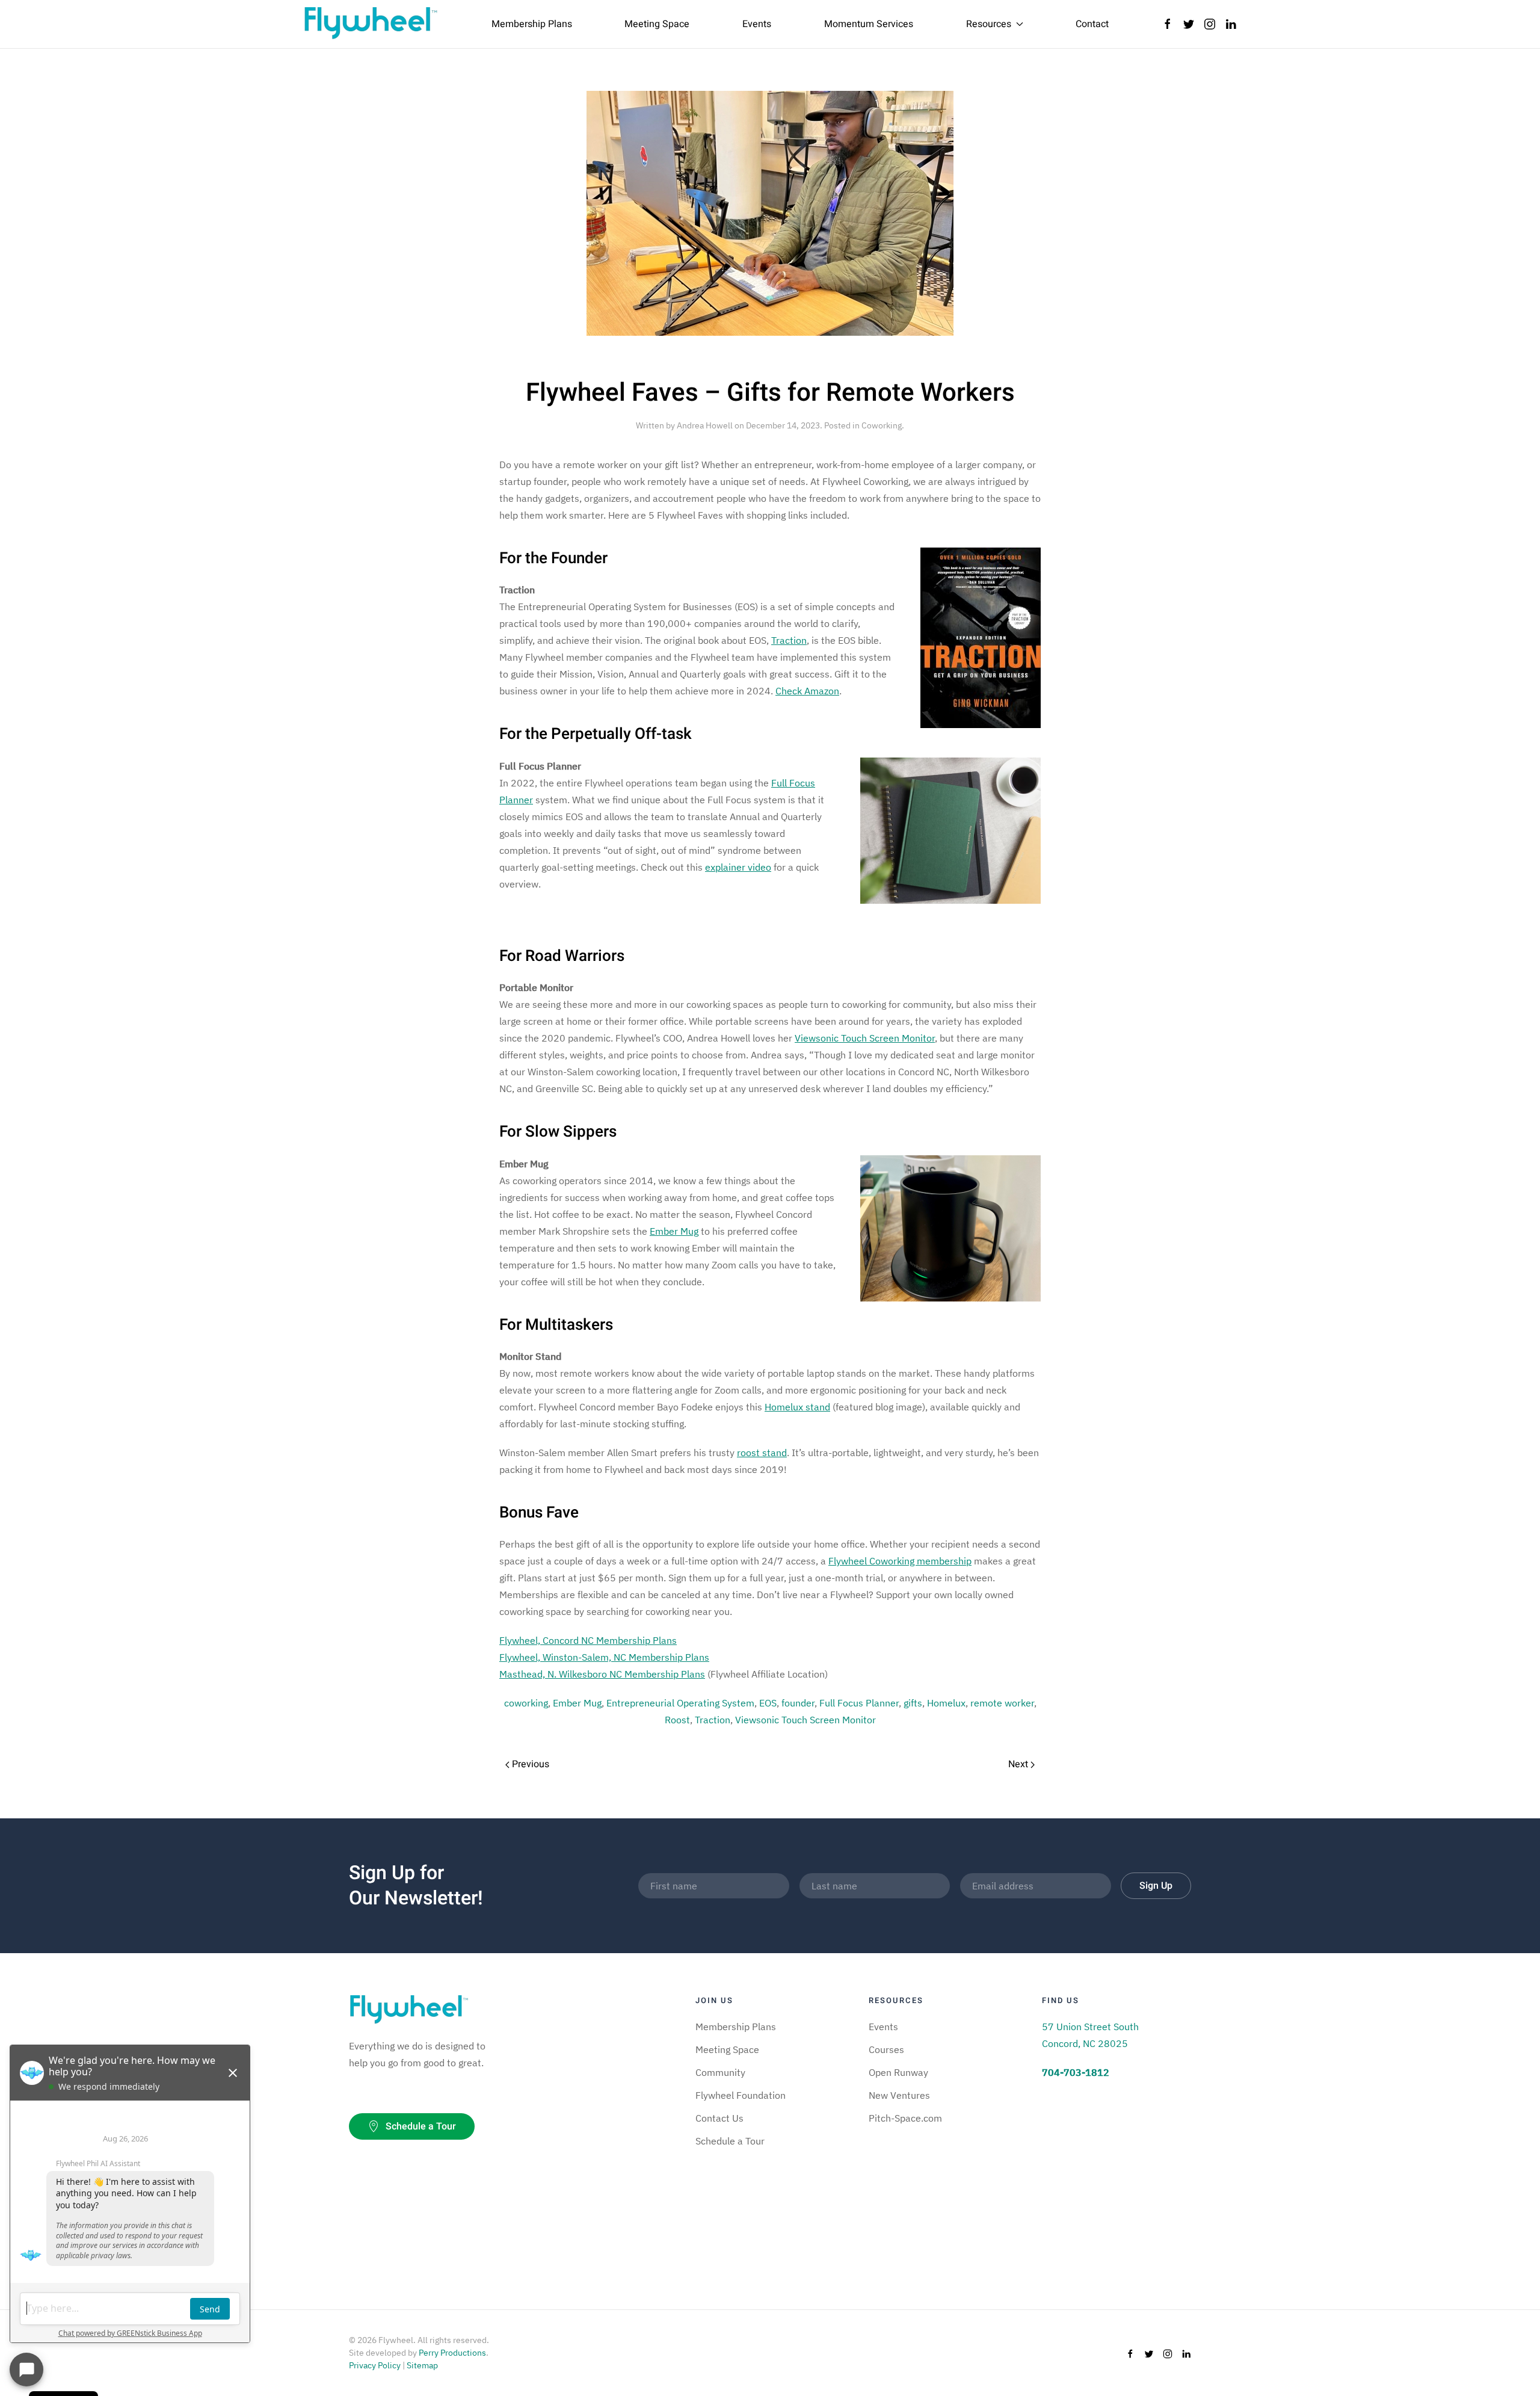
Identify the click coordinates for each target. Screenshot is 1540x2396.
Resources (989, 24)
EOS (768, 1703)
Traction (713, 1720)
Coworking (882, 425)
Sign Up (1156, 1886)
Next (1019, 1764)
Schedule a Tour (421, 2126)
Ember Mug (577, 1703)
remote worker (1002, 1703)
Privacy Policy (375, 2365)
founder (798, 1703)
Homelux (946, 1703)
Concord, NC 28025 (1085, 2043)
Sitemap (422, 2365)
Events (757, 24)
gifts (913, 1703)
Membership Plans (532, 24)
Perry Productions (452, 2353)
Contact (1092, 24)
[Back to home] (371, 24)
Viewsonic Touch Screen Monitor (805, 1720)
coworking (526, 1703)
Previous (529, 1764)
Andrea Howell (705, 425)
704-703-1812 (1076, 2072)
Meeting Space (657, 24)
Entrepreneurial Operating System (680, 1703)
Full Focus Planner (859, 1703)
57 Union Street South (1090, 2027)
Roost (677, 1720)
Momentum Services (869, 24)
